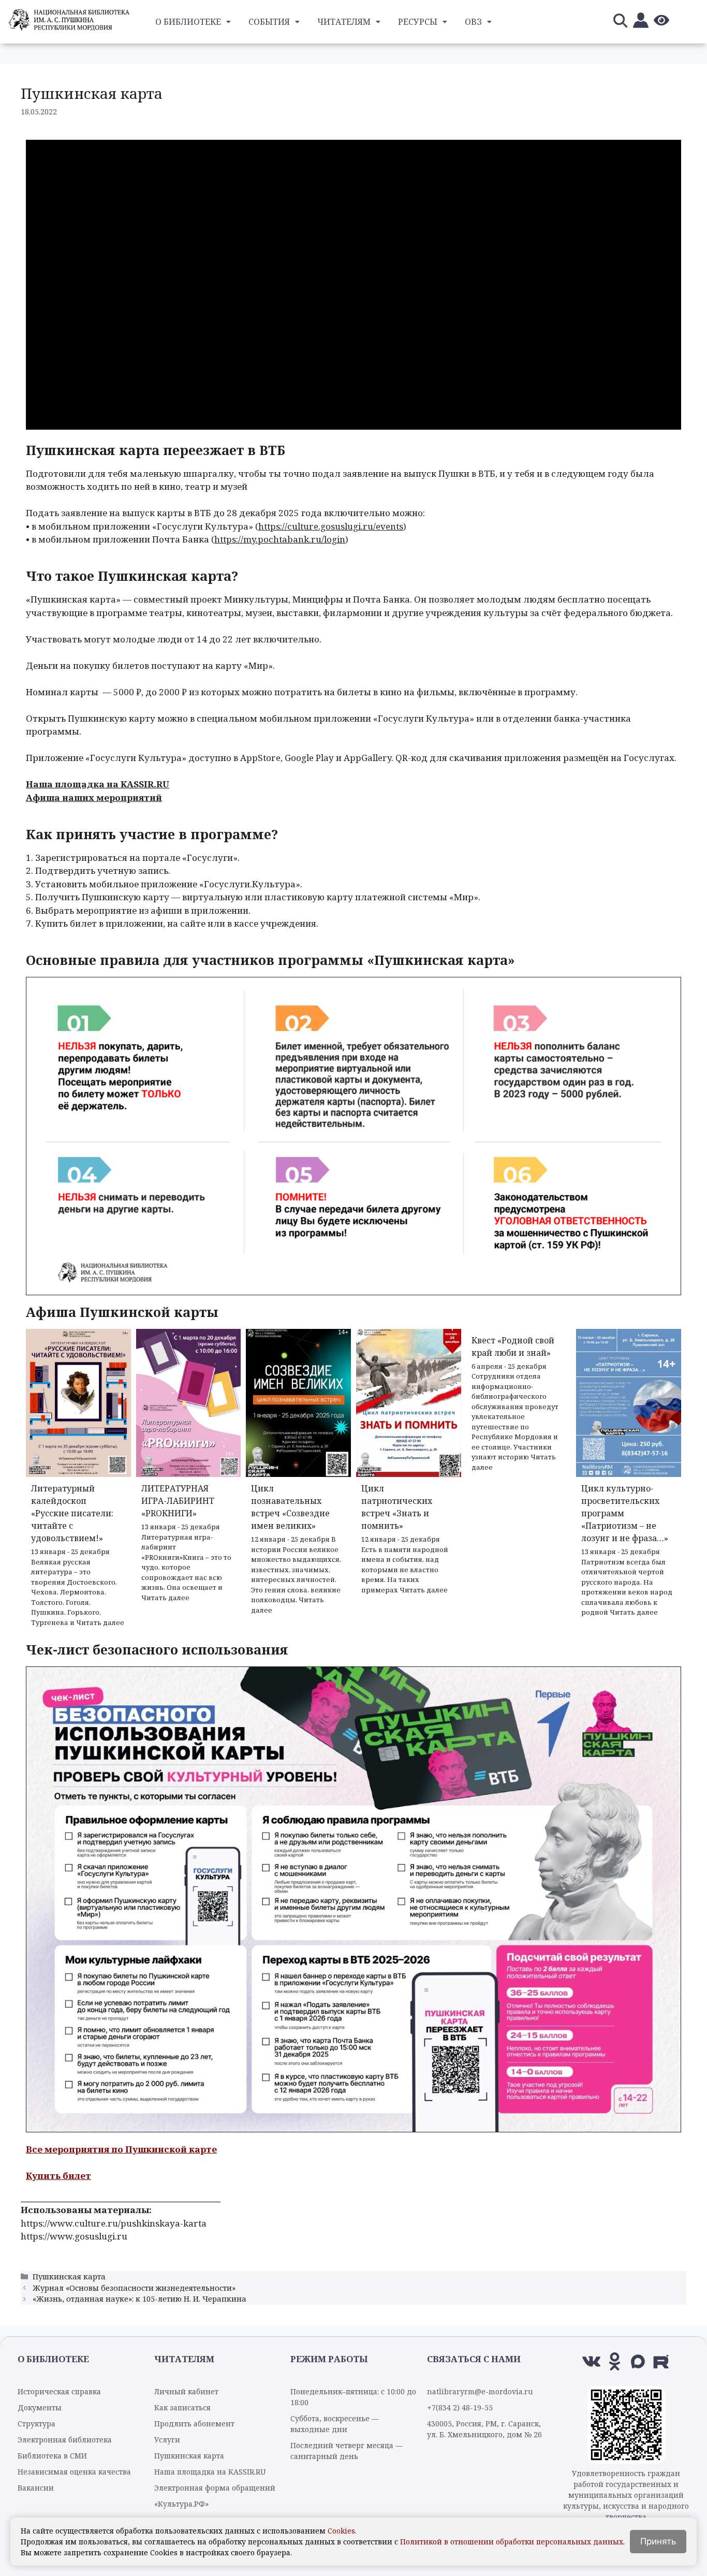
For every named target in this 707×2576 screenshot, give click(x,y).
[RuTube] (661, 2361)
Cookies (341, 2531)
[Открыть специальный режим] (661, 22)
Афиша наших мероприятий (94, 797)
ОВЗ (473, 22)
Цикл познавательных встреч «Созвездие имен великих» (290, 1507)
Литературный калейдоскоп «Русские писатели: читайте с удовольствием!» (72, 1513)
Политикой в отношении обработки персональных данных (512, 2542)
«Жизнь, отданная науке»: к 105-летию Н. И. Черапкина (139, 2299)
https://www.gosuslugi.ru (74, 2236)
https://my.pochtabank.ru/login (280, 539)
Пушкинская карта (69, 2277)
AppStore (260, 758)
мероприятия (77, 2149)
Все (35, 2149)
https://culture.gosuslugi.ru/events (331, 526)
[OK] (615, 2361)
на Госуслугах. (644, 758)
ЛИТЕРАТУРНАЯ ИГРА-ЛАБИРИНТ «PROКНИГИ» (178, 1501)
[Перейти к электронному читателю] (641, 22)
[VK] (591, 2361)
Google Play (309, 758)
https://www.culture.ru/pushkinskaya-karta (114, 2223)
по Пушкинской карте (163, 2149)
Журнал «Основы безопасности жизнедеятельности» (134, 2288)
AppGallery (366, 758)
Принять (658, 2541)
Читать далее (100, 1622)
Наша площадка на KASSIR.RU (98, 784)
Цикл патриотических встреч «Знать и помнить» (397, 1507)
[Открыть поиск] (620, 22)
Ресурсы (418, 22)
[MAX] (638, 2361)
